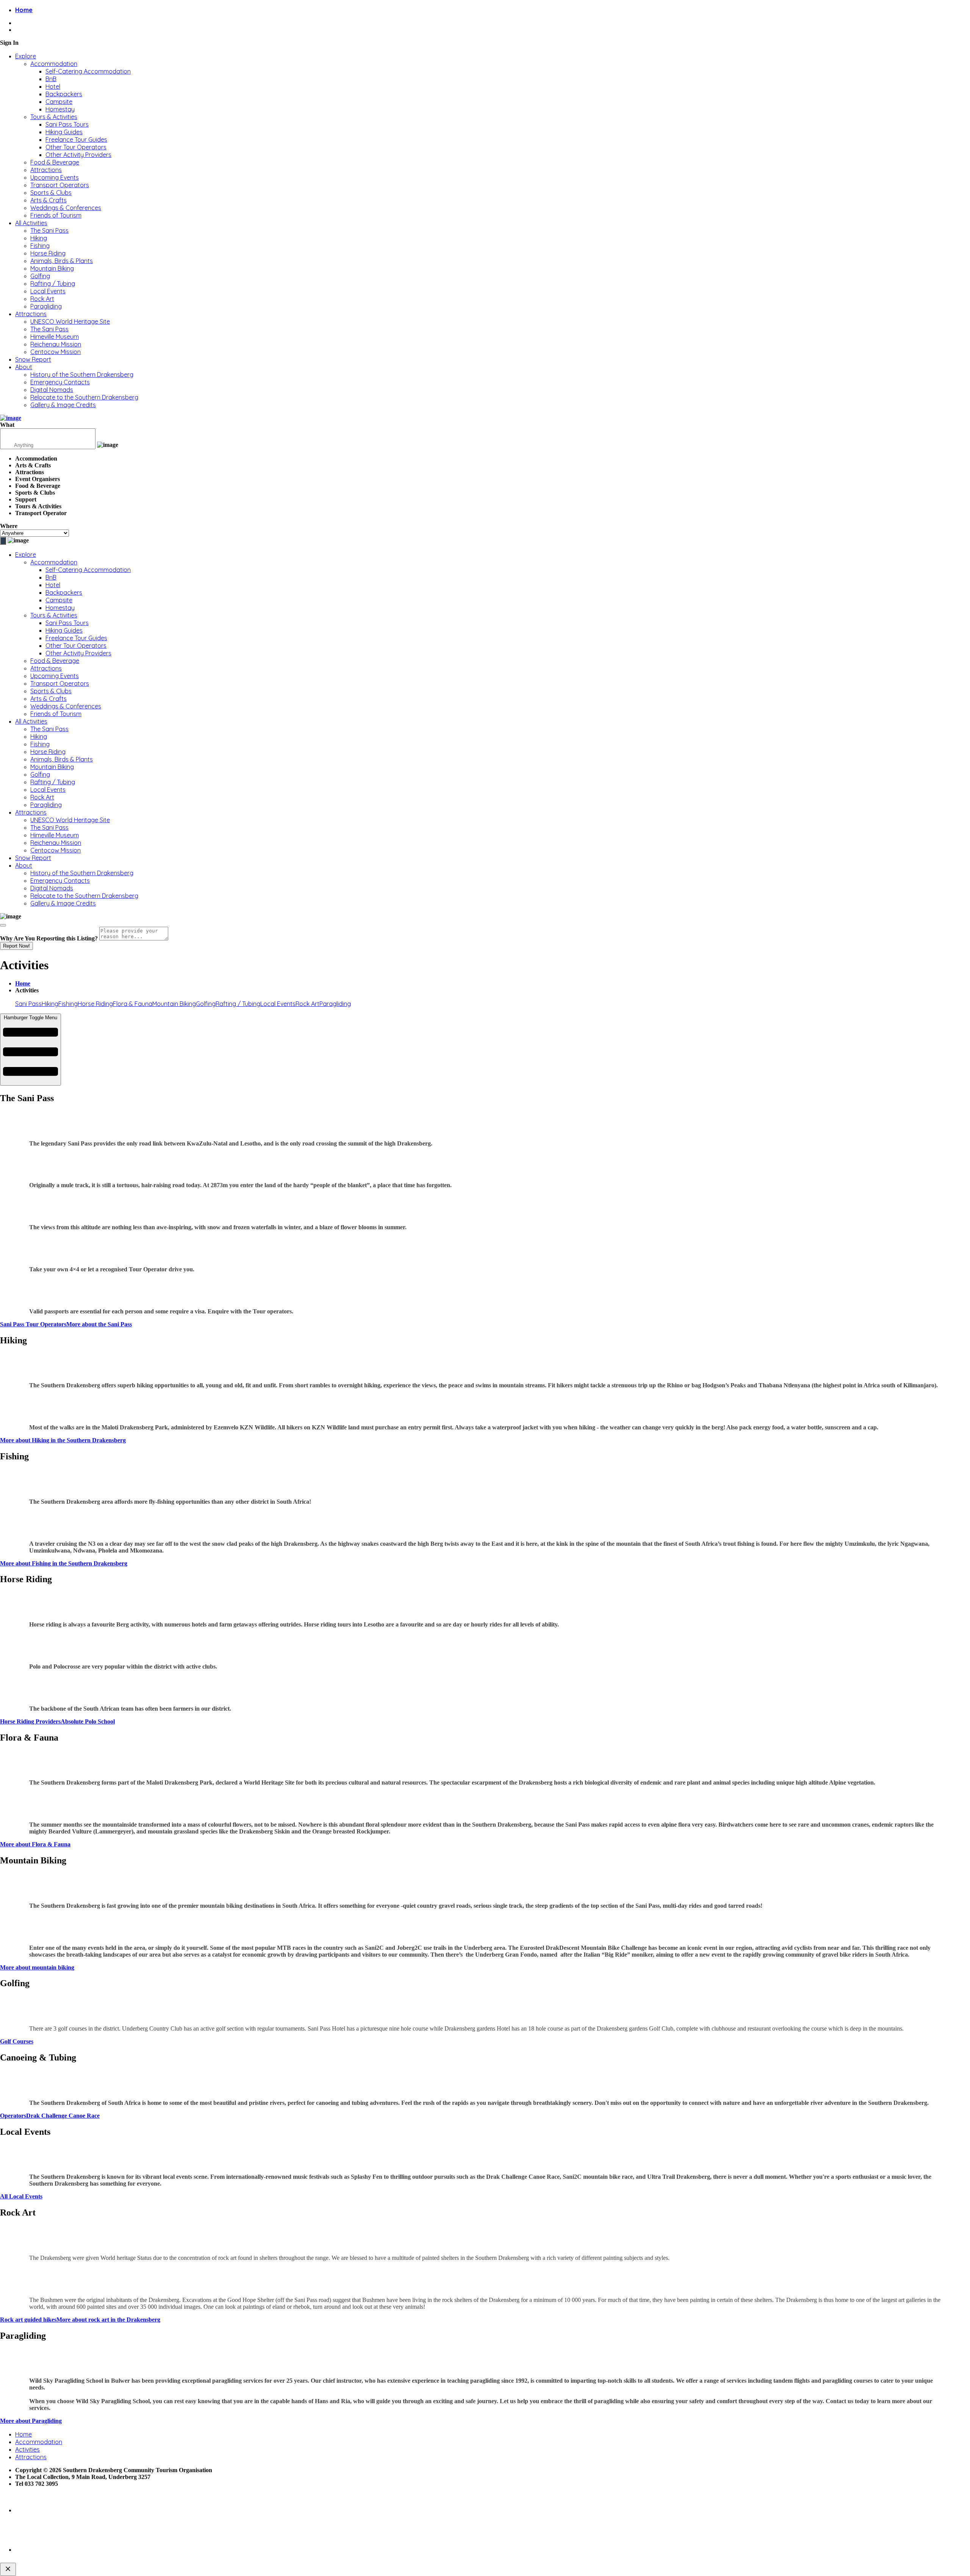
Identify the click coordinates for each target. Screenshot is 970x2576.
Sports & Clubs (51, 193)
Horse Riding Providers (30, 1721)
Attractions (46, 170)
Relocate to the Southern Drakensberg (84, 397)
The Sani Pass (49, 230)
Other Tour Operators (76, 147)
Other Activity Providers (78, 155)
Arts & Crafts (48, 200)
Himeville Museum (55, 337)
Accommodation (54, 64)
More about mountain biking (37, 1967)
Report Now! (16, 946)
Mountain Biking (52, 268)
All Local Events (21, 2196)
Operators (13, 2116)
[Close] (3, 925)
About (24, 367)
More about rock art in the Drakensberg (108, 2320)
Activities (27, 2449)
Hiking (39, 238)
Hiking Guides (64, 132)
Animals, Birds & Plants (62, 261)
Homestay (60, 109)
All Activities (31, 223)
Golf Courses (17, 2041)
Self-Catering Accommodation (88, 71)
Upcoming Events (55, 177)
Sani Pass (28, 1004)
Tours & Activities (54, 117)
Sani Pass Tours (67, 124)
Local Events (48, 291)
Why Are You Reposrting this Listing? (49, 938)
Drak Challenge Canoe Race (63, 2116)
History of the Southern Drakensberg (82, 374)
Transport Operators (60, 185)
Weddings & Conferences (66, 208)
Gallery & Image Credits (63, 405)
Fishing (40, 246)
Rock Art (42, 299)
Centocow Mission (56, 352)
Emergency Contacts (60, 382)
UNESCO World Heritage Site (70, 321)
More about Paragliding (31, 2421)
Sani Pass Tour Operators (33, 1324)
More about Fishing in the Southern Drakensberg (64, 1563)
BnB (51, 79)
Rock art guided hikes (28, 2320)
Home (23, 983)
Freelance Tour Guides (76, 139)
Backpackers (64, 94)
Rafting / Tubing (53, 284)
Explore (26, 56)
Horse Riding (48, 253)
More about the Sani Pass (99, 1324)
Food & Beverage (55, 162)
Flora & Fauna (133, 1004)
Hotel (53, 86)
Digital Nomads (52, 390)
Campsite (59, 102)
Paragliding (46, 306)
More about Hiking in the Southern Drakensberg (63, 1440)
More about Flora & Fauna (35, 1844)
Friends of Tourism (56, 215)
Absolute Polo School (88, 1721)
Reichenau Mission (56, 344)
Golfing (40, 276)
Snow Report (33, 359)
